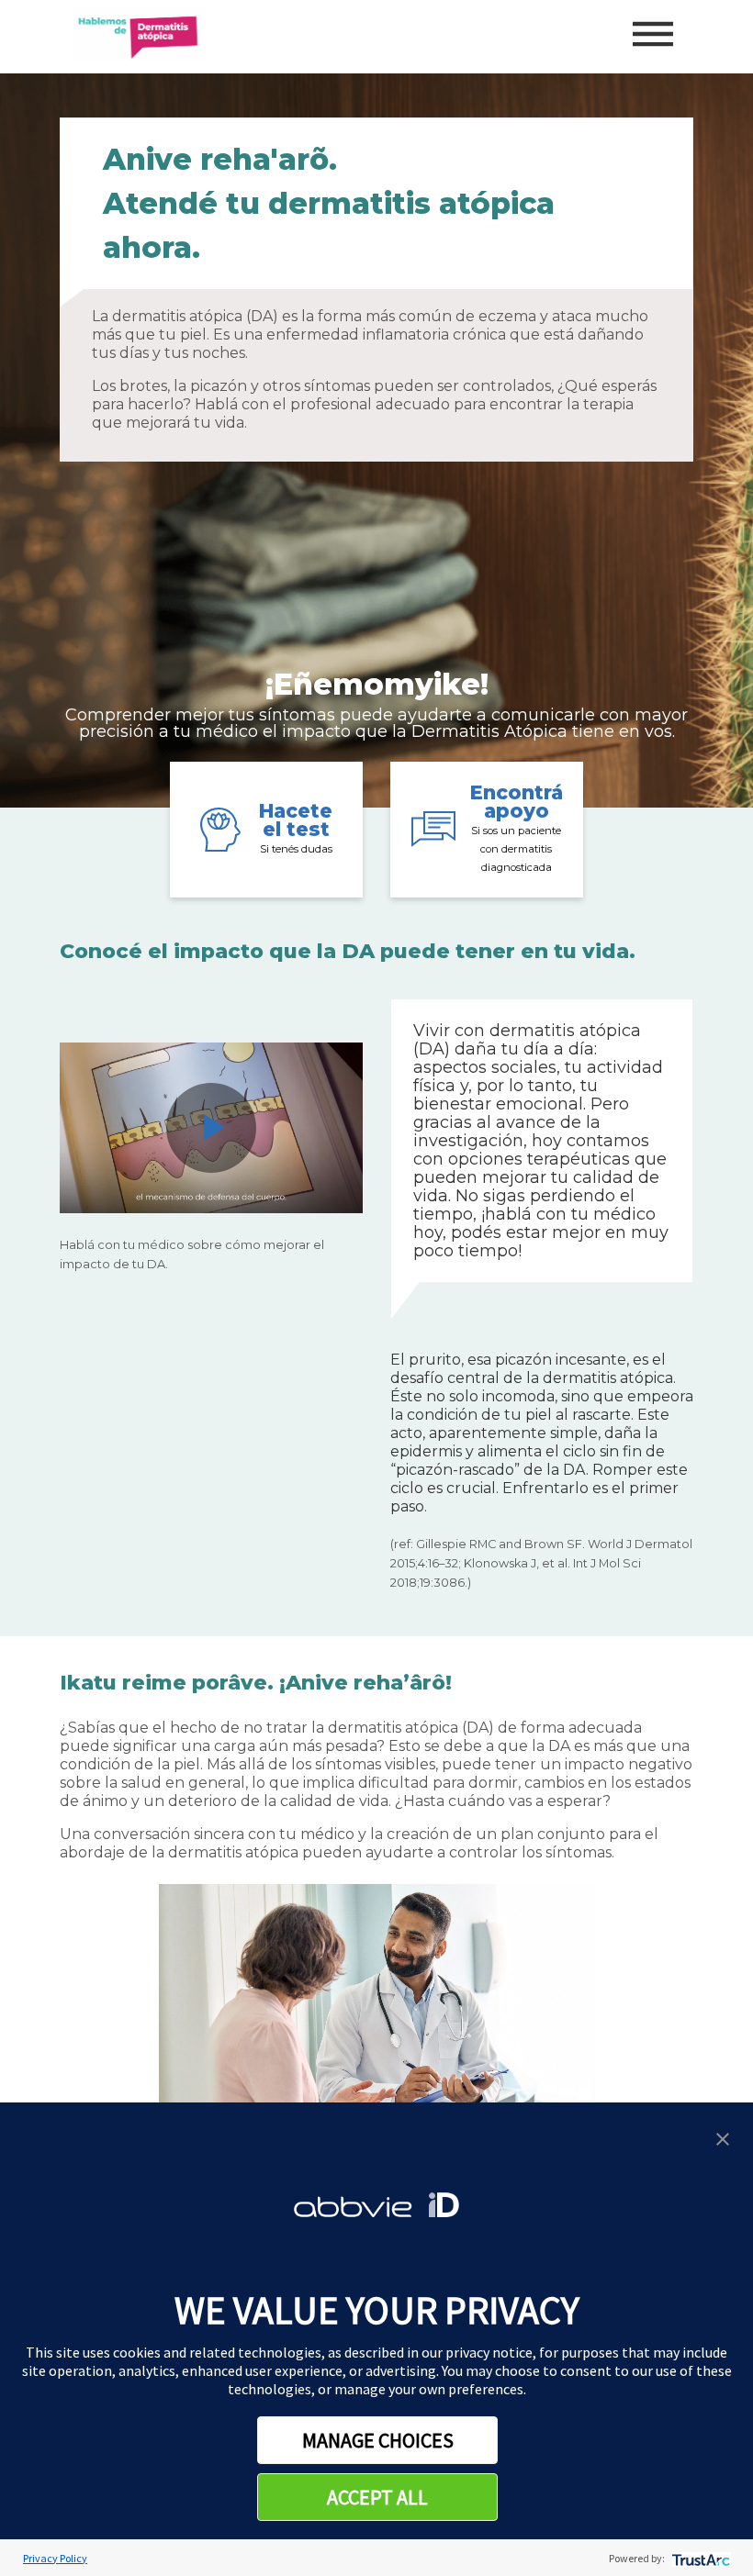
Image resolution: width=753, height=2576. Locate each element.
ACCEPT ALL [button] (377, 2497)
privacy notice (489, 2352)
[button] (723, 2137)
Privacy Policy (55, 2558)
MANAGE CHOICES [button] (378, 2440)
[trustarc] (699, 2558)
